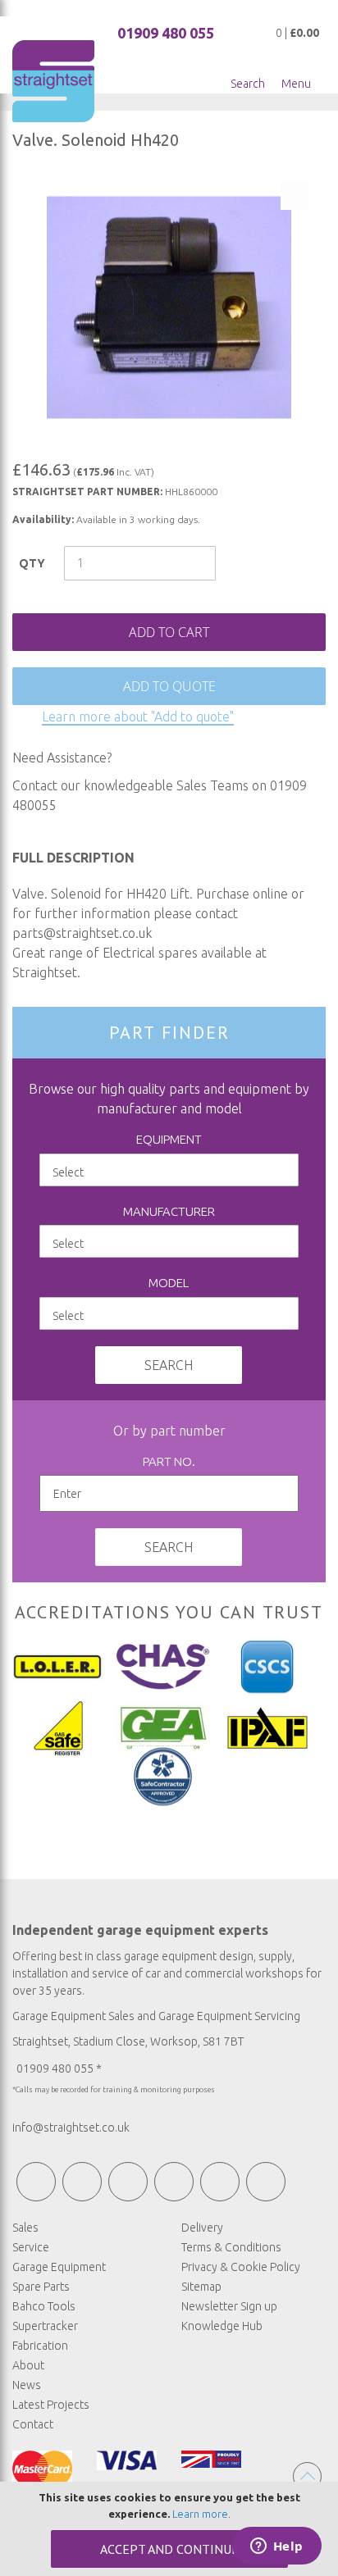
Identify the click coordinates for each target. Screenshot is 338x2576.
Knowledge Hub (222, 2326)
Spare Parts (41, 2287)
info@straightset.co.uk (71, 2128)
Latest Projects (51, 2405)
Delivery (202, 2228)
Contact (33, 2424)
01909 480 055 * (59, 2069)
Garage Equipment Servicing (229, 2016)
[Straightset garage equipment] (53, 81)
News (27, 2385)
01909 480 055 (166, 33)
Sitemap (201, 2287)
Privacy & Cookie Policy (241, 2267)
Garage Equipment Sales (73, 2016)
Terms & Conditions (231, 2247)
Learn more (200, 2514)
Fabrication (40, 2346)
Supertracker (45, 2326)
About (28, 2365)
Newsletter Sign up (229, 2306)
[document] (169, 2529)
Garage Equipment (59, 2267)
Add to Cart (169, 632)
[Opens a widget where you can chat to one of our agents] (276, 2547)
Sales (25, 2228)
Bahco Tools (44, 2306)
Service (31, 2247)
